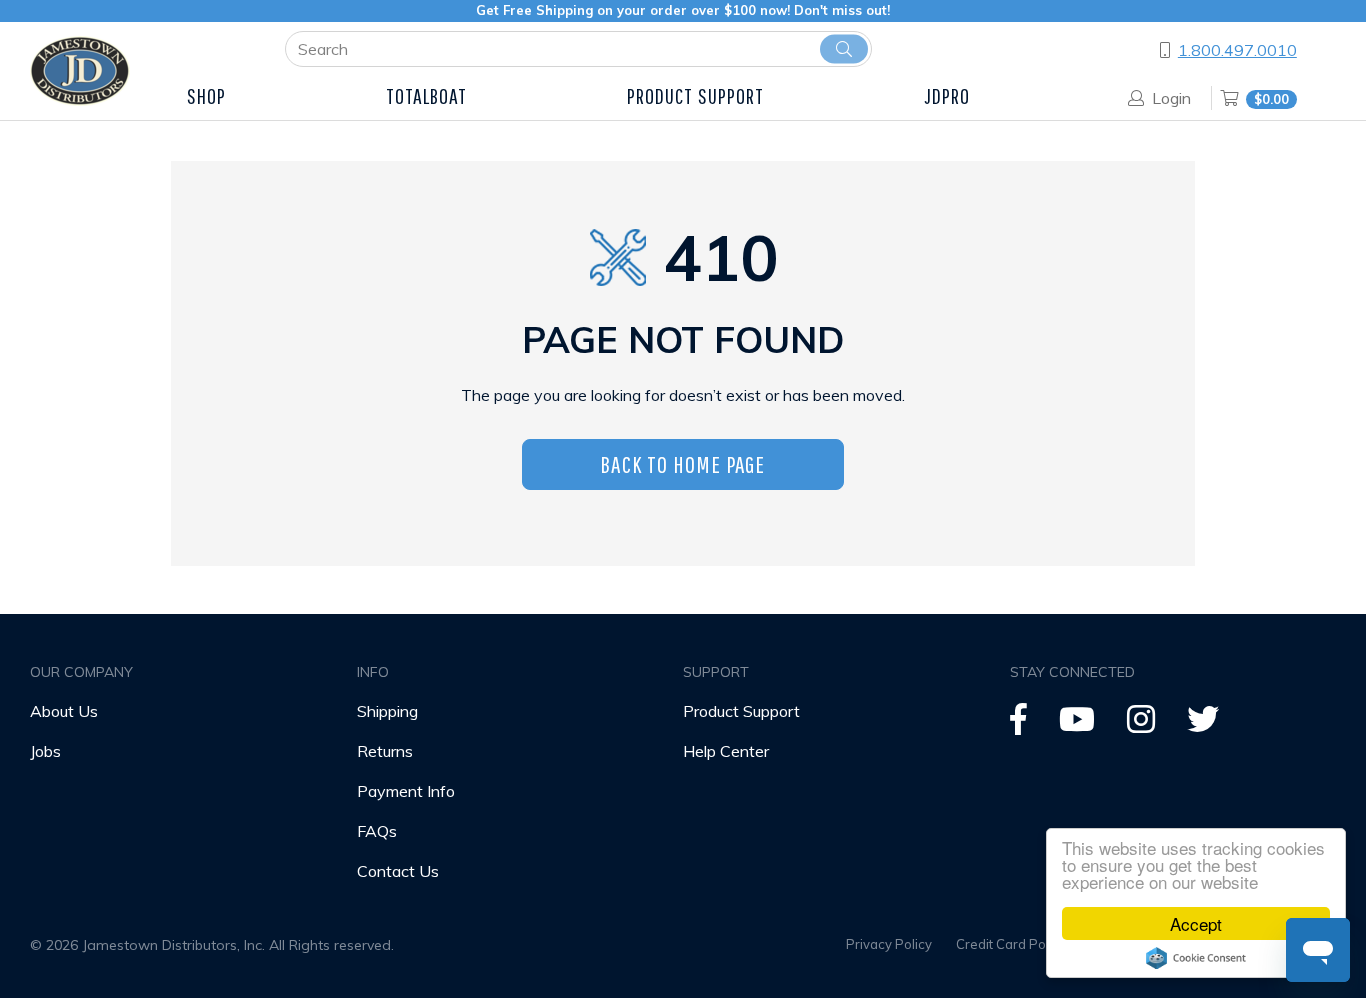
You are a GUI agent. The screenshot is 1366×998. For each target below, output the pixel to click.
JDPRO (947, 95)
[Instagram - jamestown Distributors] (1141, 725)
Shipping (387, 711)
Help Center (726, 751)
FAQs (377, 831)
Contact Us (398, 871)
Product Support (741, 711)
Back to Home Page (682, 464)
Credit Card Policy (1011, 944)
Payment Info (406, 791)
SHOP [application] (206, 95)
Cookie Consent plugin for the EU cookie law (1196, 958)
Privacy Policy (889, 944)
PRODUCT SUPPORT (696, 95)
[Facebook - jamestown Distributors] (1018, 725)
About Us (64, 711)
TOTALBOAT (427, 95)
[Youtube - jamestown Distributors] (1077, 725)
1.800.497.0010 (1237, 50)
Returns (385, 751)
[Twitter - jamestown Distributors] (1203, 725)
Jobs (45, 751)
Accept (1196, 923)
